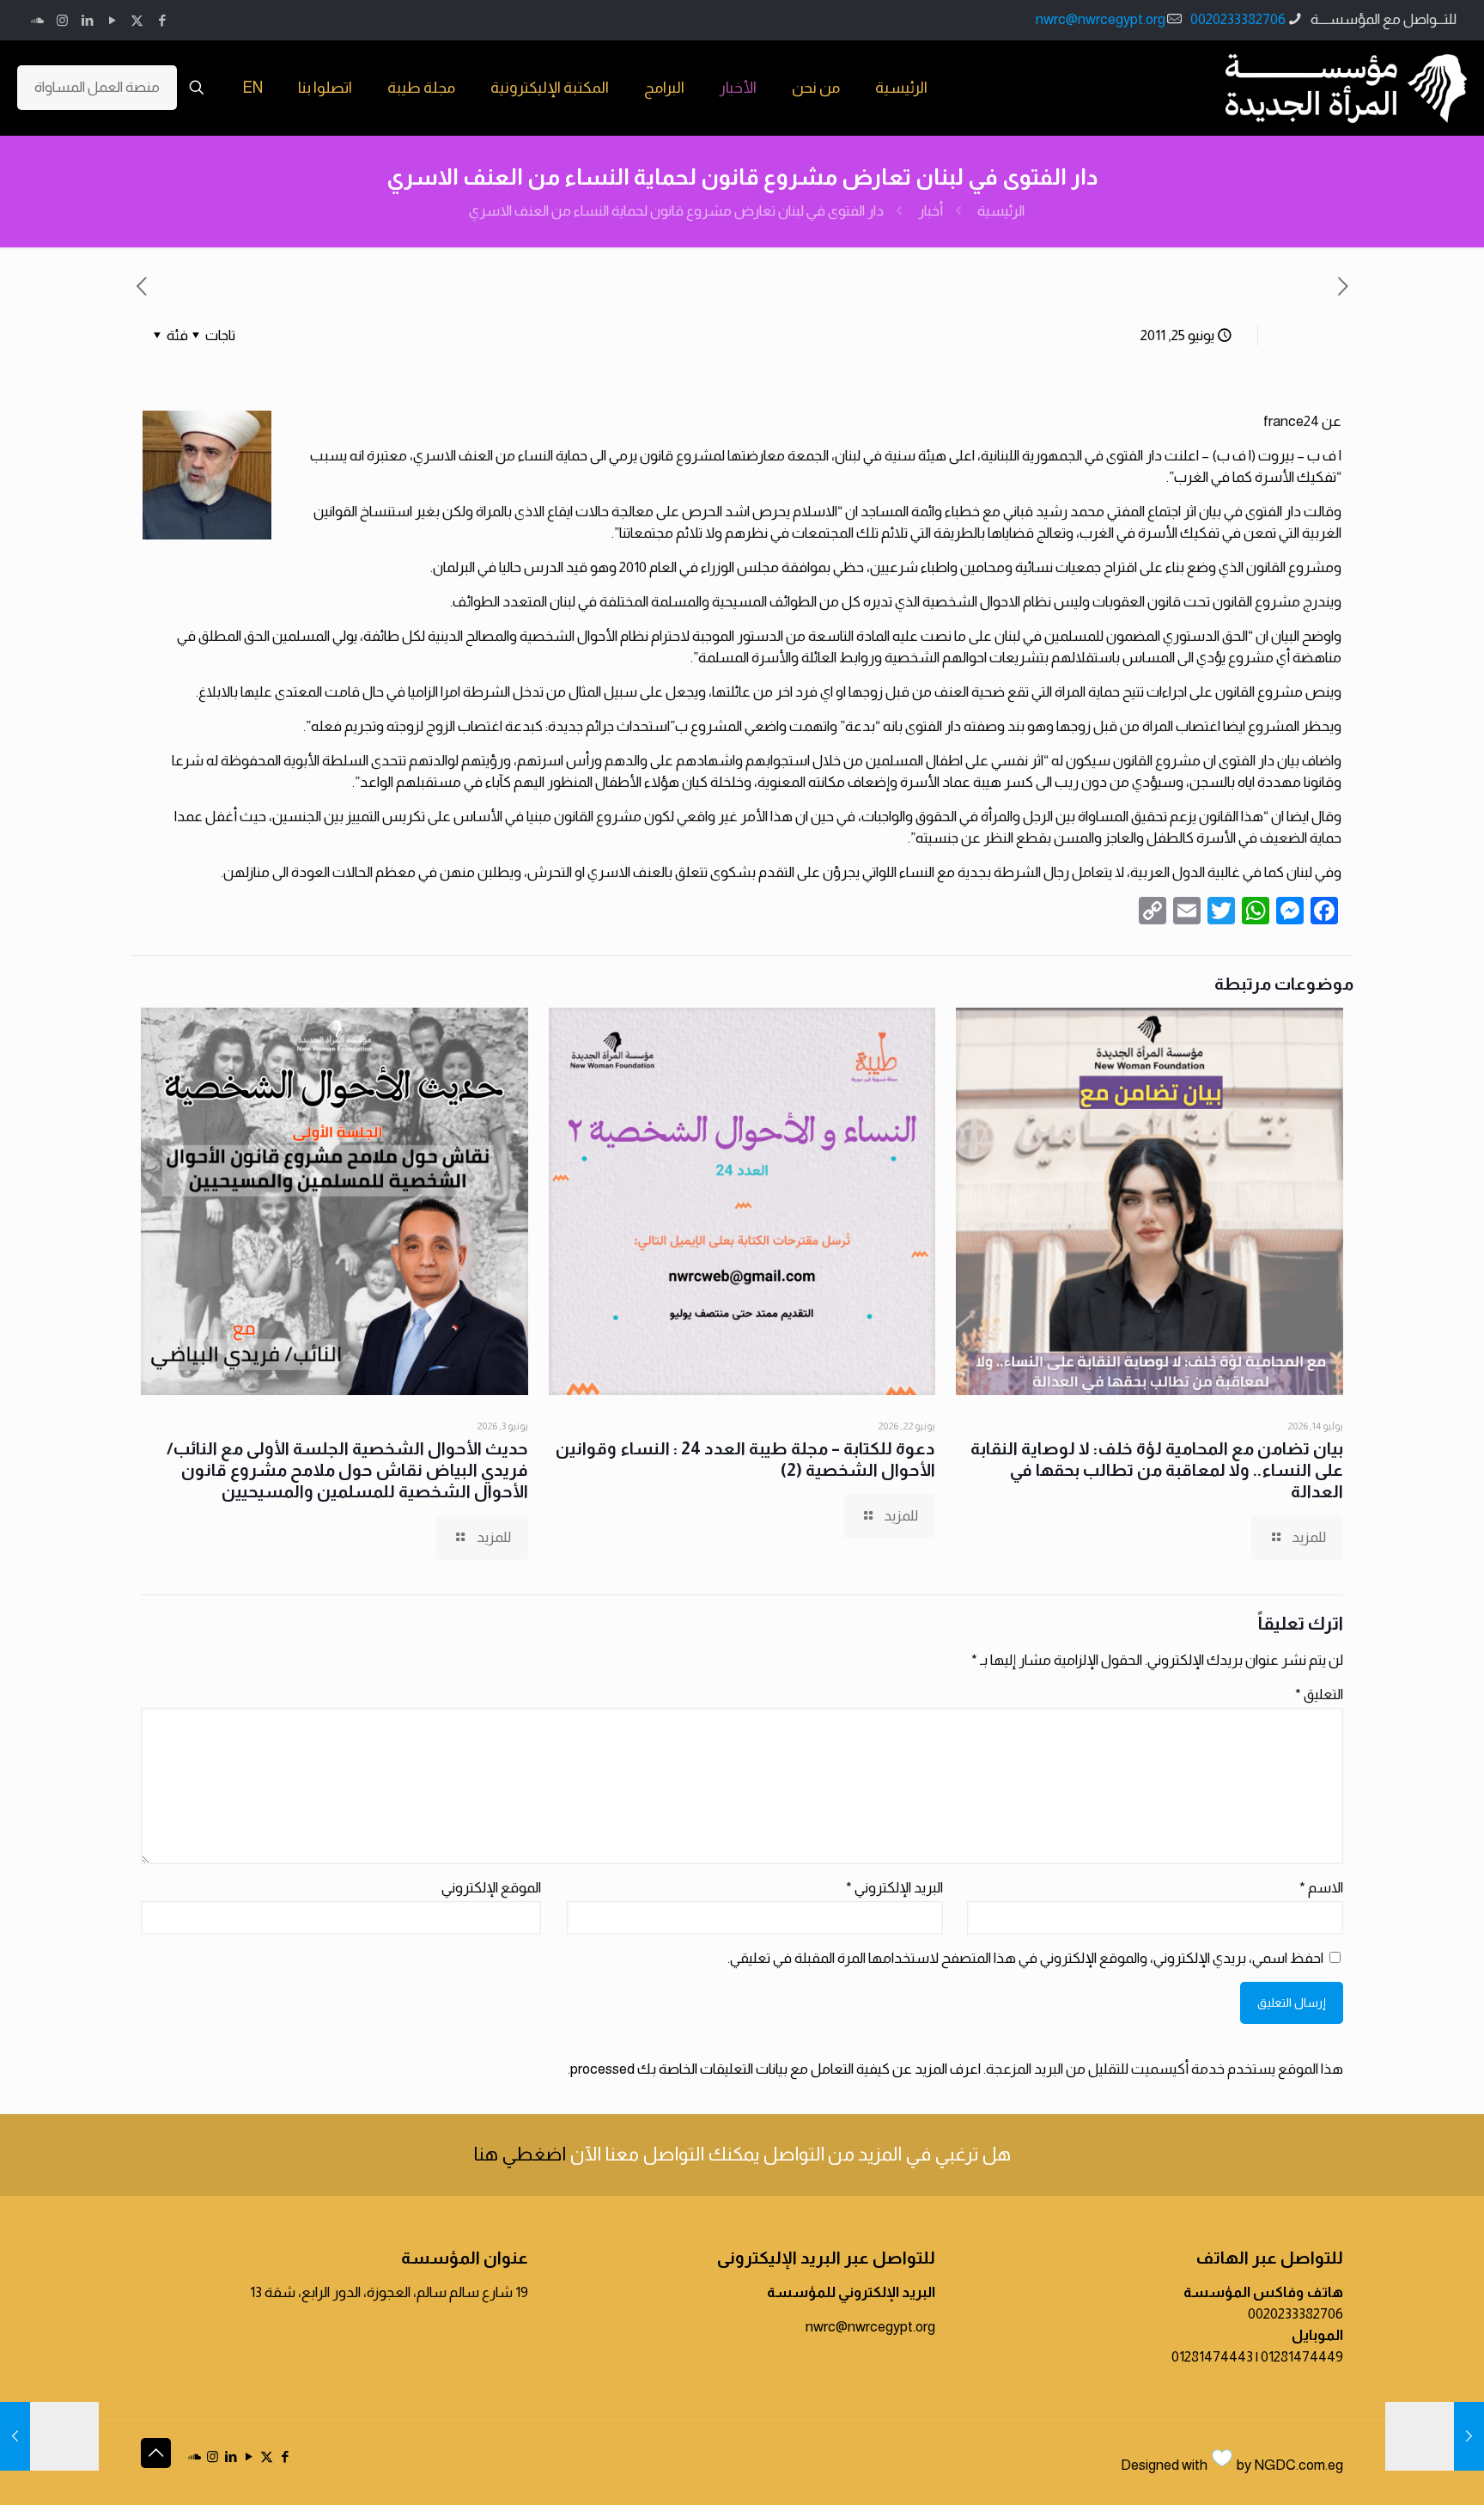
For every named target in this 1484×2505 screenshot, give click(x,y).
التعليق (1319, 1694)
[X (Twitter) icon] (137, 20)
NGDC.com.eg (1298, 2465)
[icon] (37, 20)
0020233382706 (1238, 19)
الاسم (1321, 1888)
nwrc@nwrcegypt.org (1101, 19)
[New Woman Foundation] (1346, 88)
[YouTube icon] (112, 20)
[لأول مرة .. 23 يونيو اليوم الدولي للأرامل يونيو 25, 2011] (49, 2436)
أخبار (931, 211)
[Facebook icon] (162, 20)
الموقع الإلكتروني (491, 1888)
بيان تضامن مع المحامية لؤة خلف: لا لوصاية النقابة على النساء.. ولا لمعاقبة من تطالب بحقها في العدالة (1157, 1470)
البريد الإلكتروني (894, 1888)
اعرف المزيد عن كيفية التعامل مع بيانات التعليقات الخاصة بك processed (775, 2069)
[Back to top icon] (156, 2453)
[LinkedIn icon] (87, 20)
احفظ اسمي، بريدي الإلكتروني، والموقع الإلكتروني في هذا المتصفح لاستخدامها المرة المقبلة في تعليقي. (1025, 1958)
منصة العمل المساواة (97, 87)
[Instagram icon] (62, 20)
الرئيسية (1001, 211)
